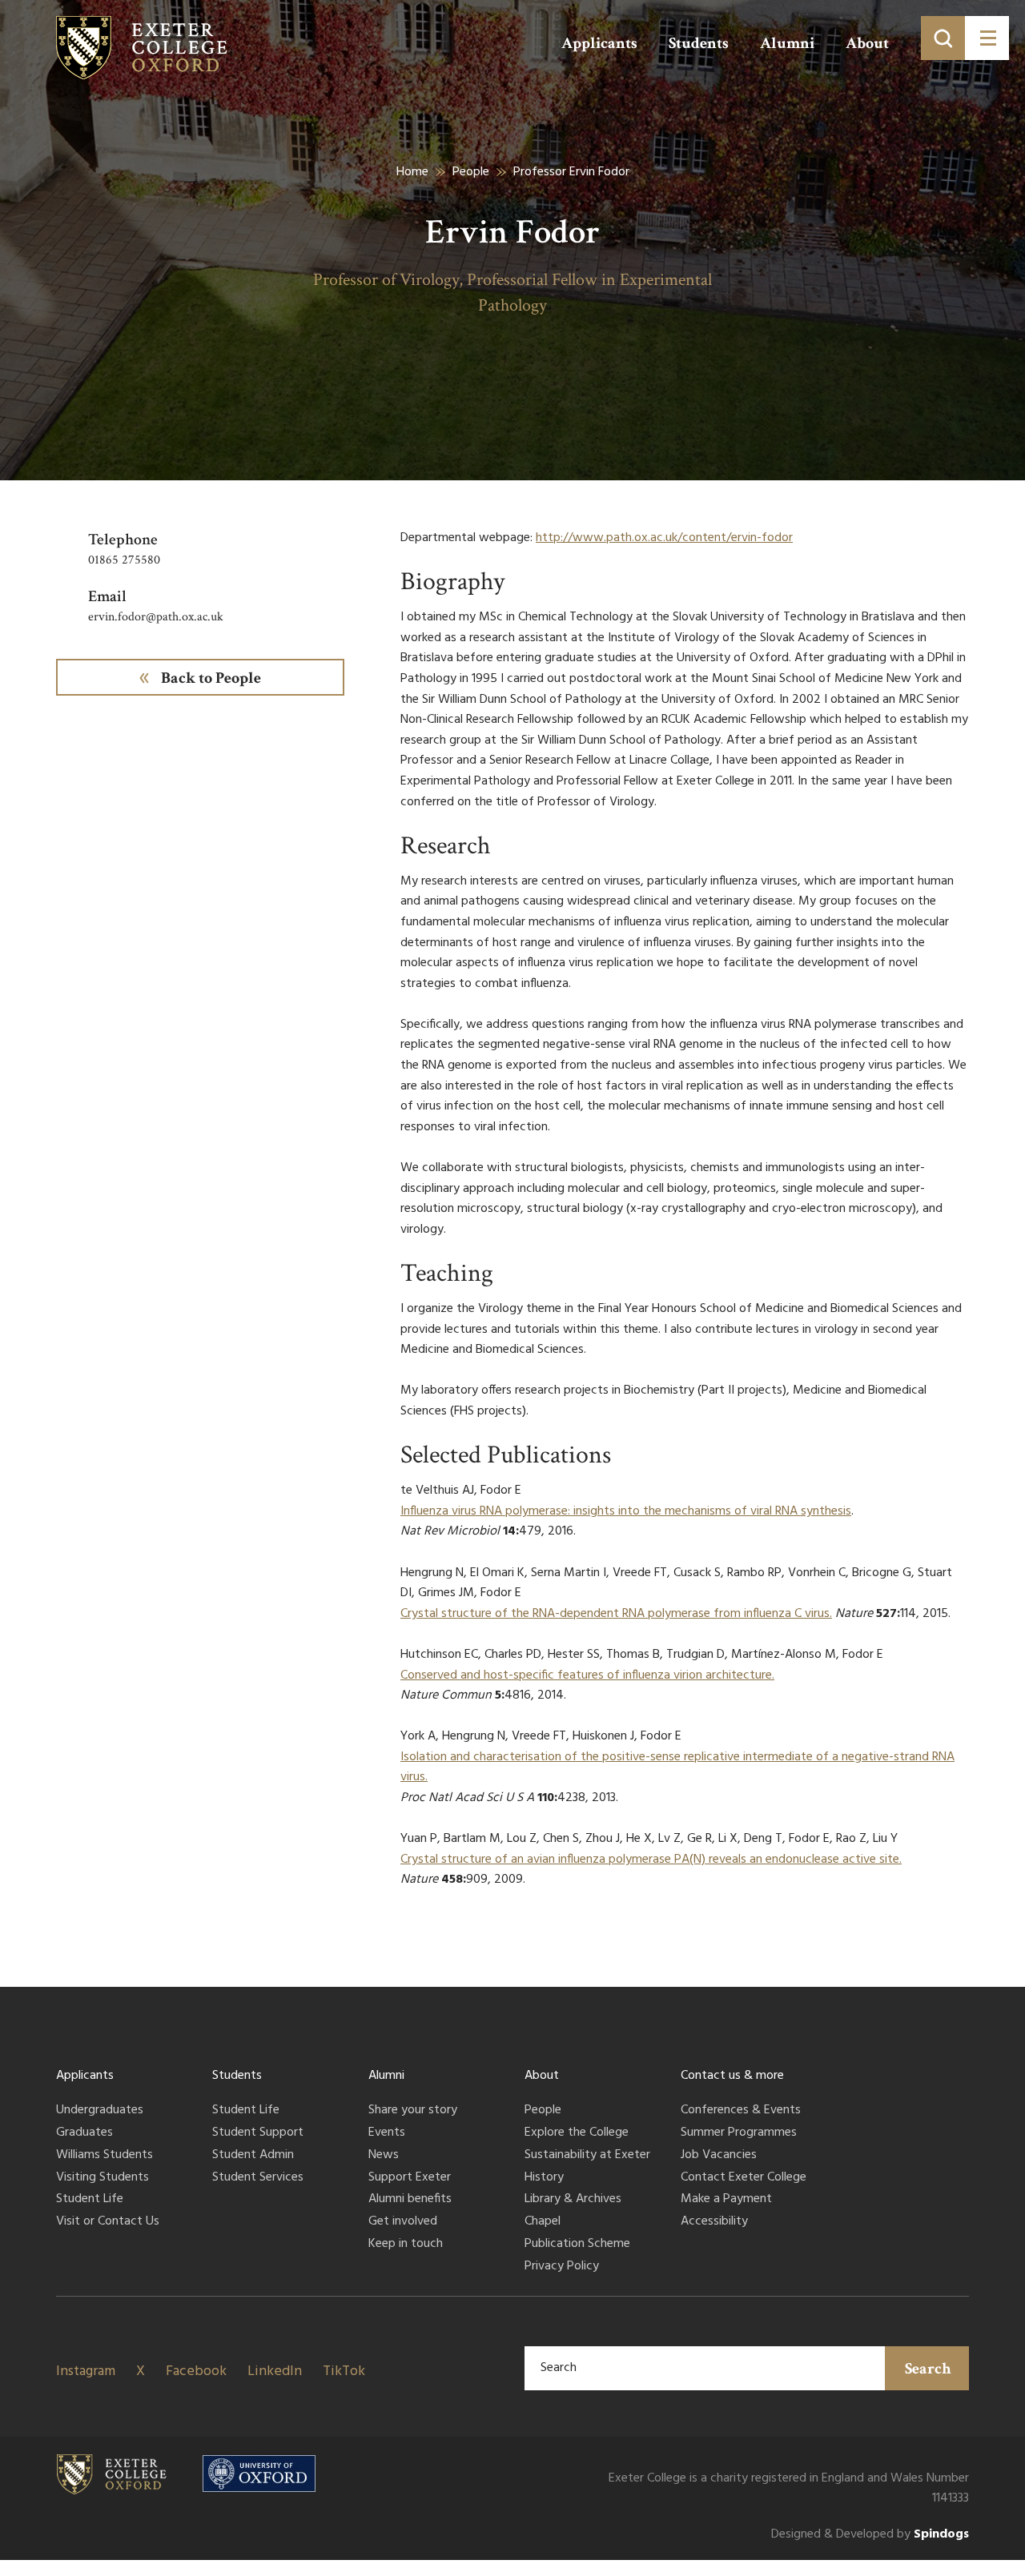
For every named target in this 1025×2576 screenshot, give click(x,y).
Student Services (258, 2178)
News (384, 2156)
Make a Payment (726, 2200)
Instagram (86, 2371)
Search (928, 2369)
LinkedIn (275, 2371)
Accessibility (714, 2222)
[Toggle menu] (987, 38)
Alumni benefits (410, 2200)
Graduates (84, 2133)
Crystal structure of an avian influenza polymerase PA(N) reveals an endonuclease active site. (651, 1860)
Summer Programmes (739, 2133)
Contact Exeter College (744, 2178)
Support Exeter (410, 2178)
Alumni (787, 43)
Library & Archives (573, 2200)
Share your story (413, 2111)
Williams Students (105, 2156)
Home (412, 172)
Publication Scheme (577, 2245)
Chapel (543, 2222)
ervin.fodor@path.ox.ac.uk (156, 617)
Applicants (599, 43)
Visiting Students (102, 2178)
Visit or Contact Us (108, 2222)
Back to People (211, 678)
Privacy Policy (562, 2267)
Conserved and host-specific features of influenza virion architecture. (587, 1675)
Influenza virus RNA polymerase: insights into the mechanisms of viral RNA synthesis (626, 1511)
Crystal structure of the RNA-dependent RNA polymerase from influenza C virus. (616, 1614)
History (544, 2178)
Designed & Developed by (870, 2535)
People (471, 172)
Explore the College (577, 2133)
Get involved (403, 2222)
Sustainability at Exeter (587, 2156)
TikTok (344, 2371)
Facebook (196, 2371)
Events (387, 2133)
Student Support (258, 2133)
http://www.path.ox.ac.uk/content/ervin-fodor (664, 538)
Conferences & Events (741, 2111)
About (867, 43)
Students (699, 43)
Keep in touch (406, 2245)
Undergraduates (100, 2111)
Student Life (90, 2200)
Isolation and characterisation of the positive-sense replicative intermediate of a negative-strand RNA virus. (677, 1767)
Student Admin (253, 2156)
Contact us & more (732, 2076)
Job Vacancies (719, 2156)
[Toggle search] (943, 38)
